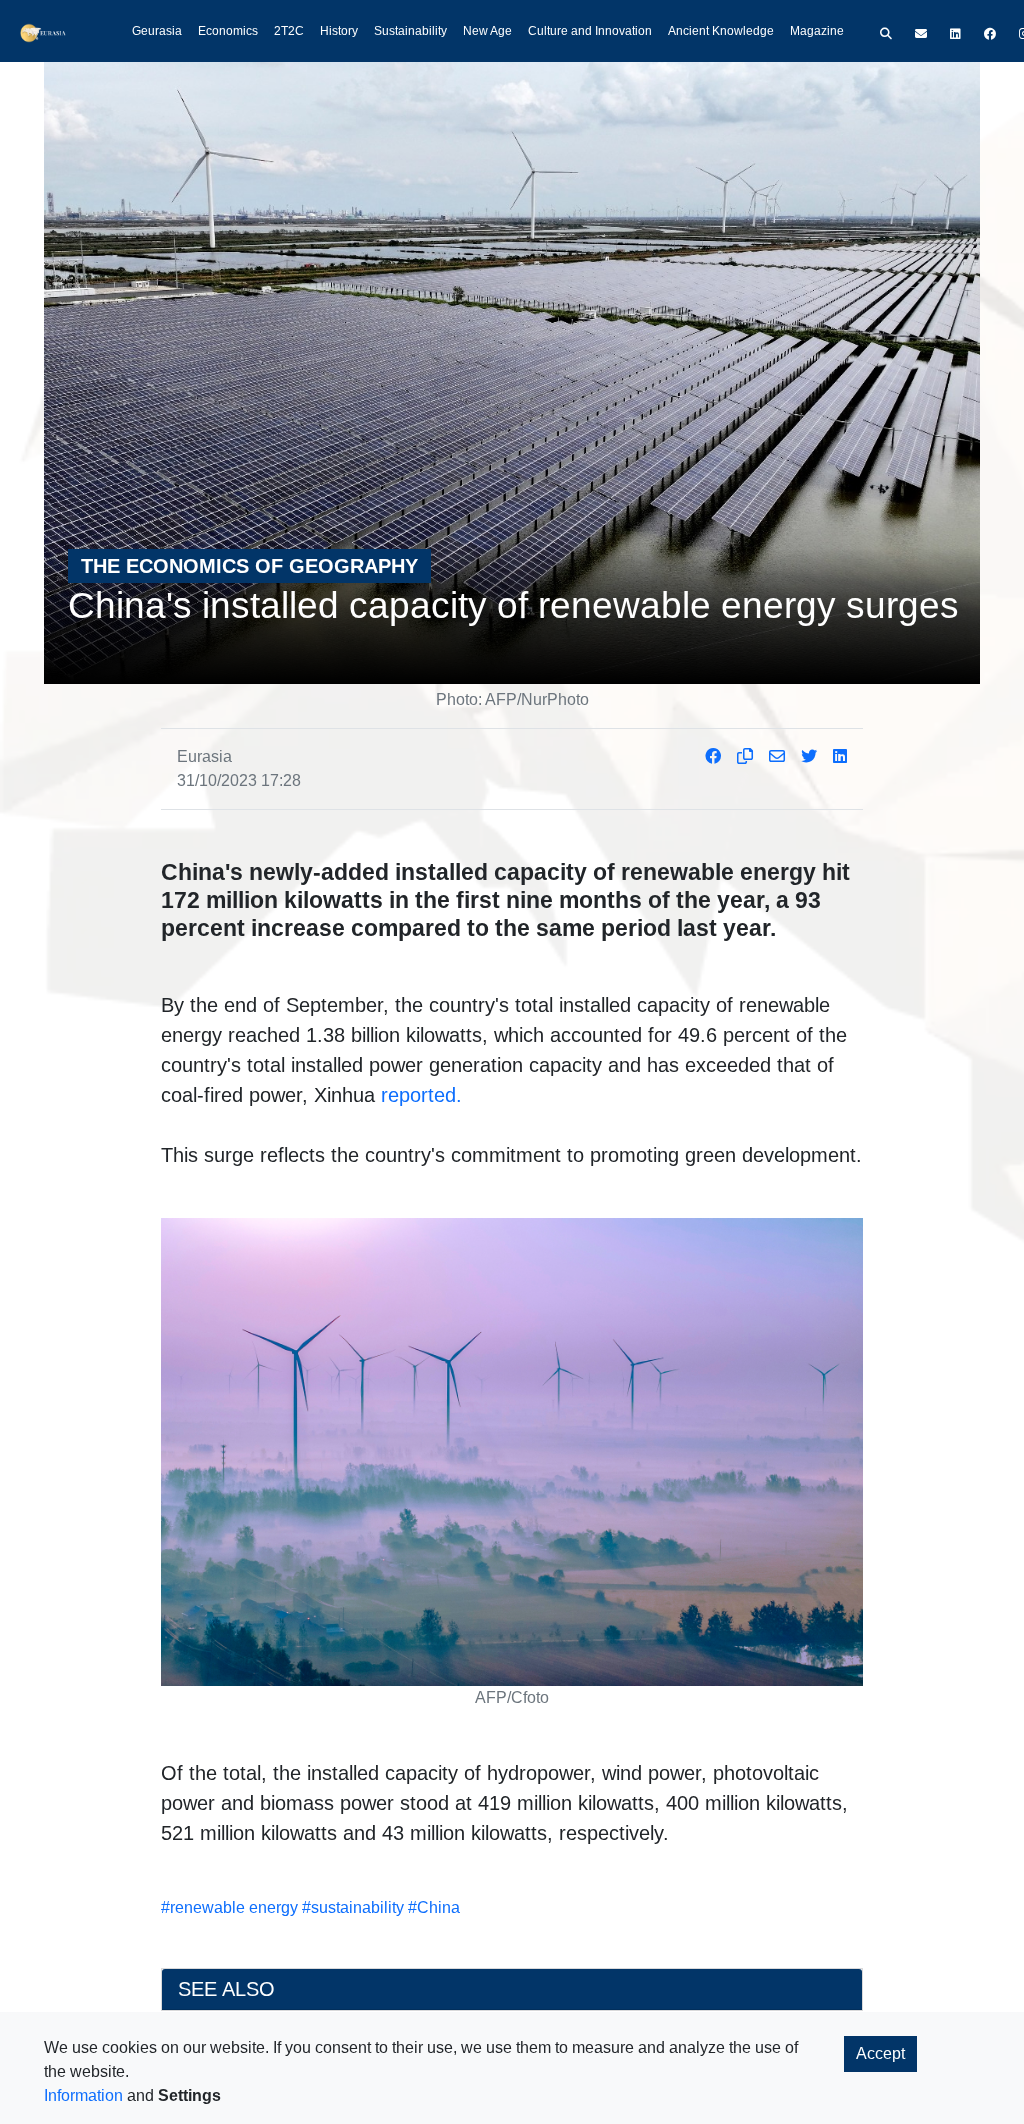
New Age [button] (487, 31)
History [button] (339, 31)
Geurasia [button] (157, 31)
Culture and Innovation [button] (590, 31)
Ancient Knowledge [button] (721, 31)
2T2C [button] (289, 31)
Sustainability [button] (410, 31)
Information (83, 2095)
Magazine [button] (817, 31)
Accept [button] (880, 2053)
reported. (421, 1095)
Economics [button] (228, 31)
